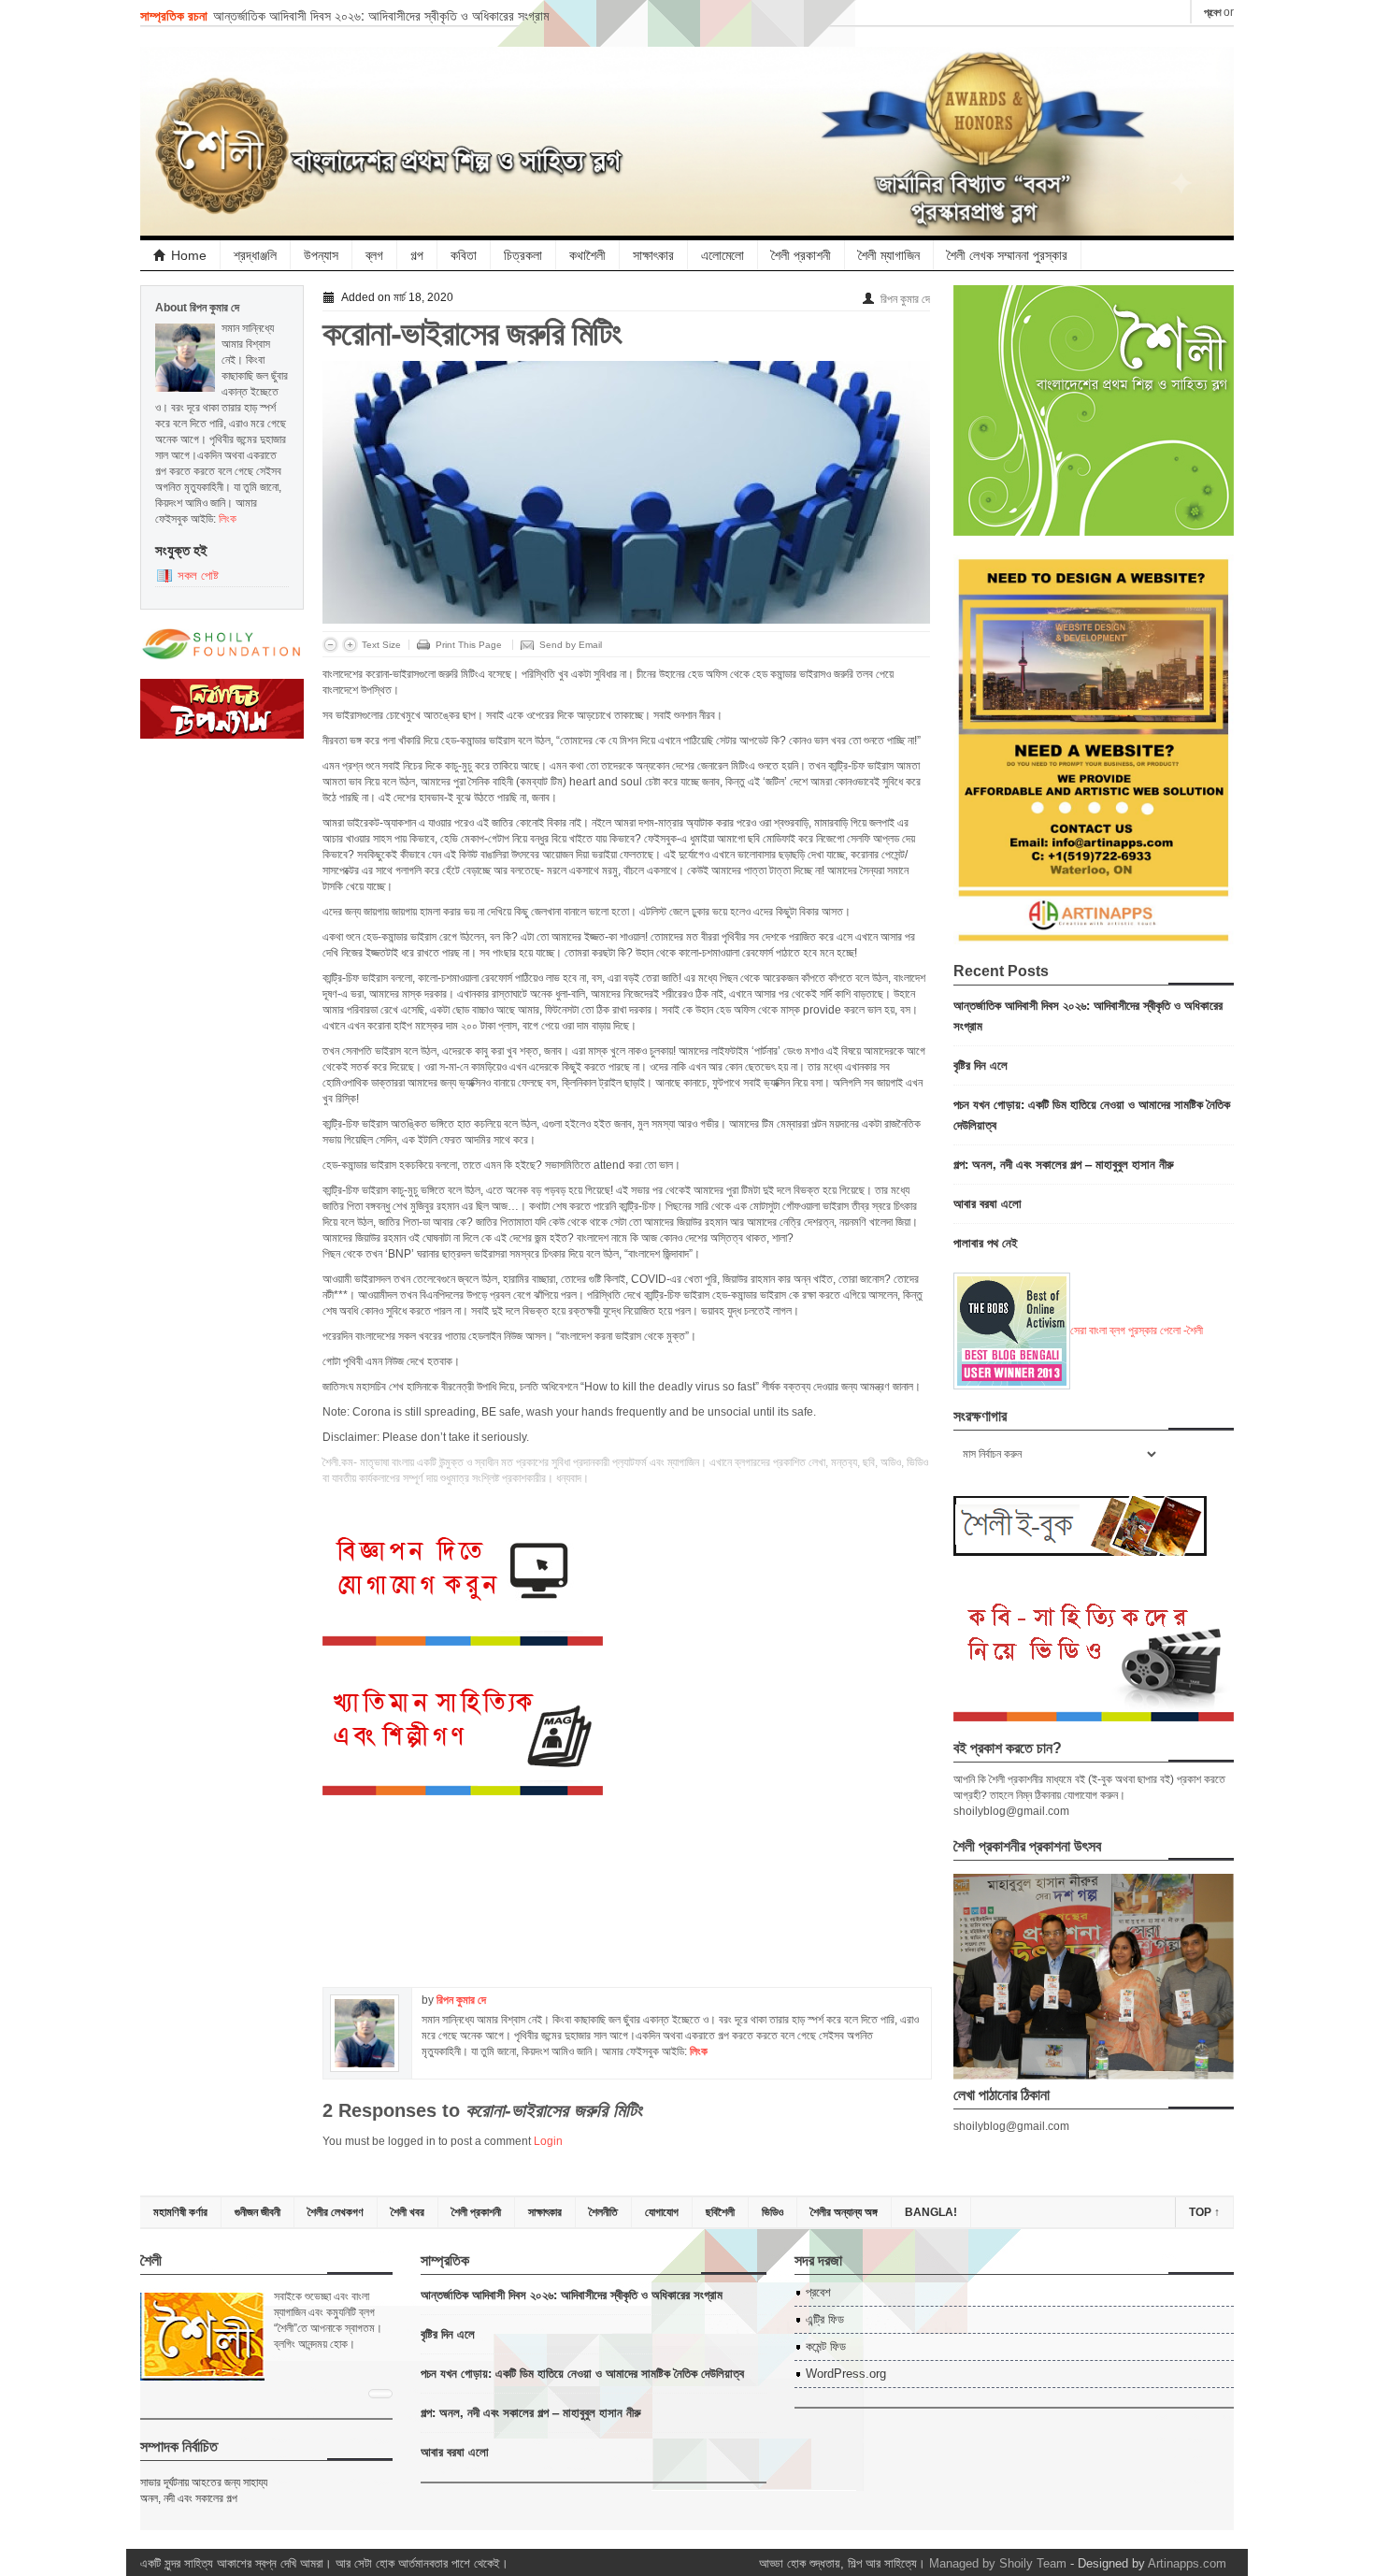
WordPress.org (846, 2374)
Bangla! (931, 2212)
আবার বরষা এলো (988, 1203)
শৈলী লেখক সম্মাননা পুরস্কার (1007, 255)
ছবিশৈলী (720, 2212)
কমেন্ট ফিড (826, 2346)
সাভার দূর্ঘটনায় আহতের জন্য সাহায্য (204, 2482)
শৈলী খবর (408, 2212)
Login (548, 2141)
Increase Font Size (350, 645)
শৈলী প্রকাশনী (801, 255)
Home (189, 255)
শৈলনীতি (603, 2212)
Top (1204, 2212)
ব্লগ (374, 255)
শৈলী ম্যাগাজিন (889, 255)
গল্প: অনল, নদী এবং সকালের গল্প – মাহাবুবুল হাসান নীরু (1064, 1164)
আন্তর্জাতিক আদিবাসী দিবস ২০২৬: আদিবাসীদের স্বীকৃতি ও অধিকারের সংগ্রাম (381, 15)
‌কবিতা (464, 255)
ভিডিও (773, 2212)
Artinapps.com (1187, 2563)
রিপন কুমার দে (905, 299)
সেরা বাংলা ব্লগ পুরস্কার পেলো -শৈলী (1137, 1331)
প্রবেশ (1212, 12)
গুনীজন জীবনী (258, 2212)
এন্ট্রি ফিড (825, 2319)
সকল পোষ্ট (198, 576)
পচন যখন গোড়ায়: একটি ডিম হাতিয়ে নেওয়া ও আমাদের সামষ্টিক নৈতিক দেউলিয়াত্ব (582, 2373)
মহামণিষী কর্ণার (180, 2212)
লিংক (228, 519)
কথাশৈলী (587, 255)
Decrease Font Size (330, 645)
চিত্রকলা (523, 255)
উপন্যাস (321, 255)
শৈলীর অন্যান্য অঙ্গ (844, 2212)
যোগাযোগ (662, 2212)
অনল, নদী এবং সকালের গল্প (189, 2498)
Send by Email (571, 645)
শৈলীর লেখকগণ (336, 2212)
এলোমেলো (723, 255)
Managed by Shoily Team (998, 2563)
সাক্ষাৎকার (653, 255)
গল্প (417, 255)
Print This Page (469, 645)
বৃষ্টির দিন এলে (980, 1065)
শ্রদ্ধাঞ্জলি (255, 255)
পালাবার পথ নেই (986, 1242)
